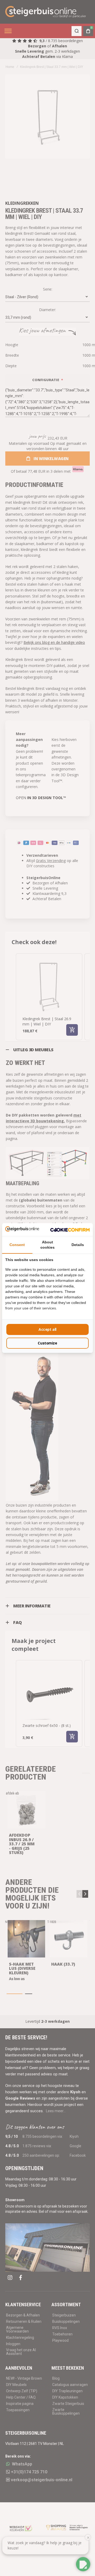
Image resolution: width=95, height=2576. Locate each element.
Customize (47, 1343)
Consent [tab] (17, 1245)
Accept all (47, 1329)
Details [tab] (78, 1245)
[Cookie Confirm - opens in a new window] (70, 1229)
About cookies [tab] (47, 1245)
